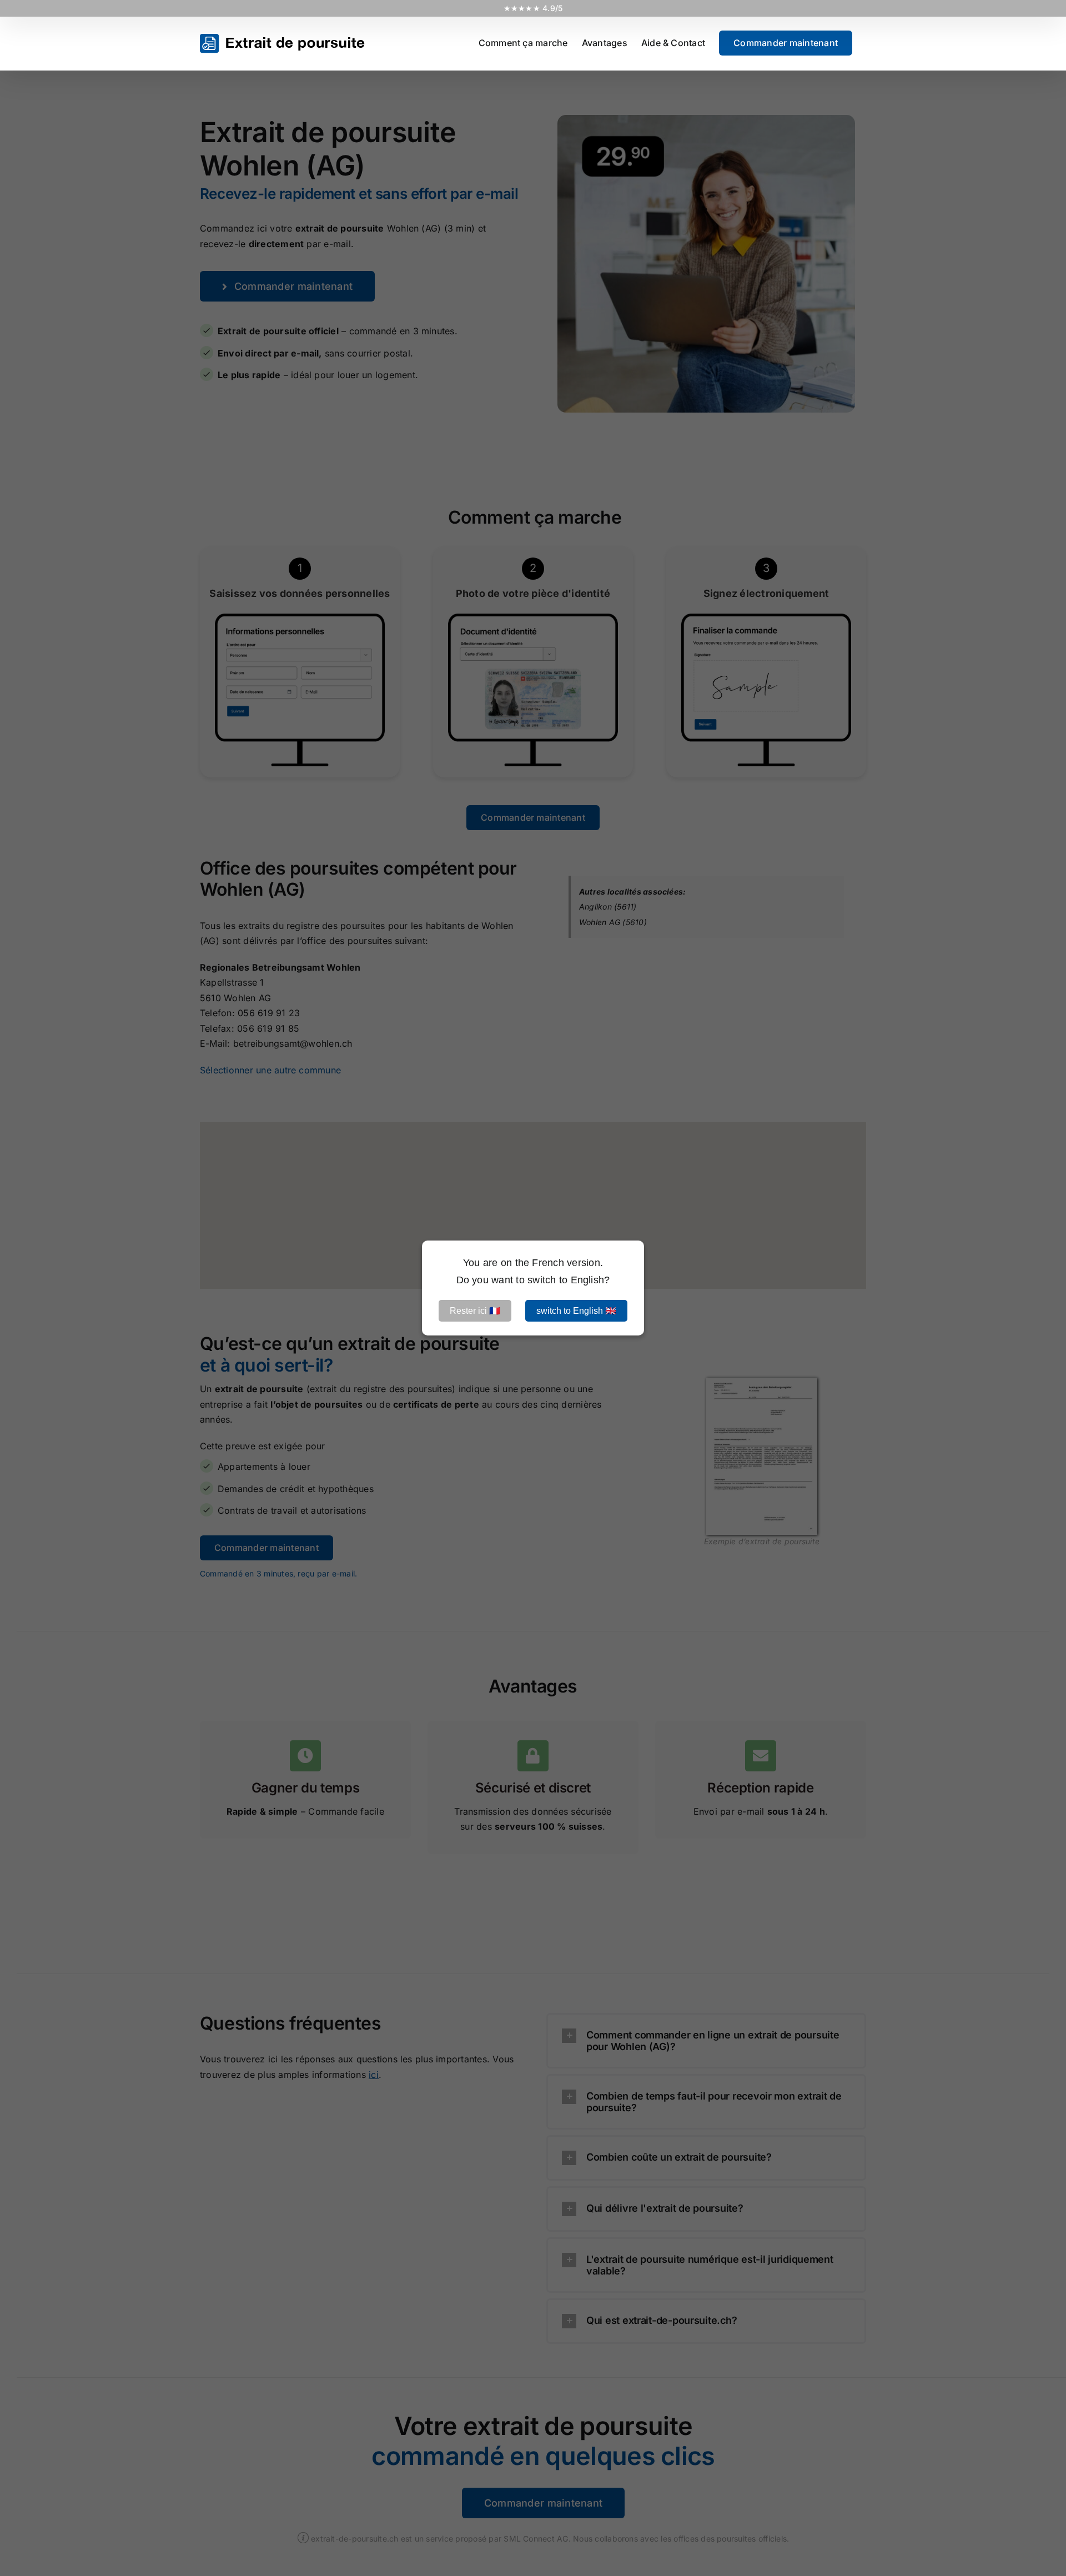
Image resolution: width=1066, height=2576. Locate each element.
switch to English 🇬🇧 (576, 1311)
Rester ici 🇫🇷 (475, 1311)
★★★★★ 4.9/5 (533, 8)
